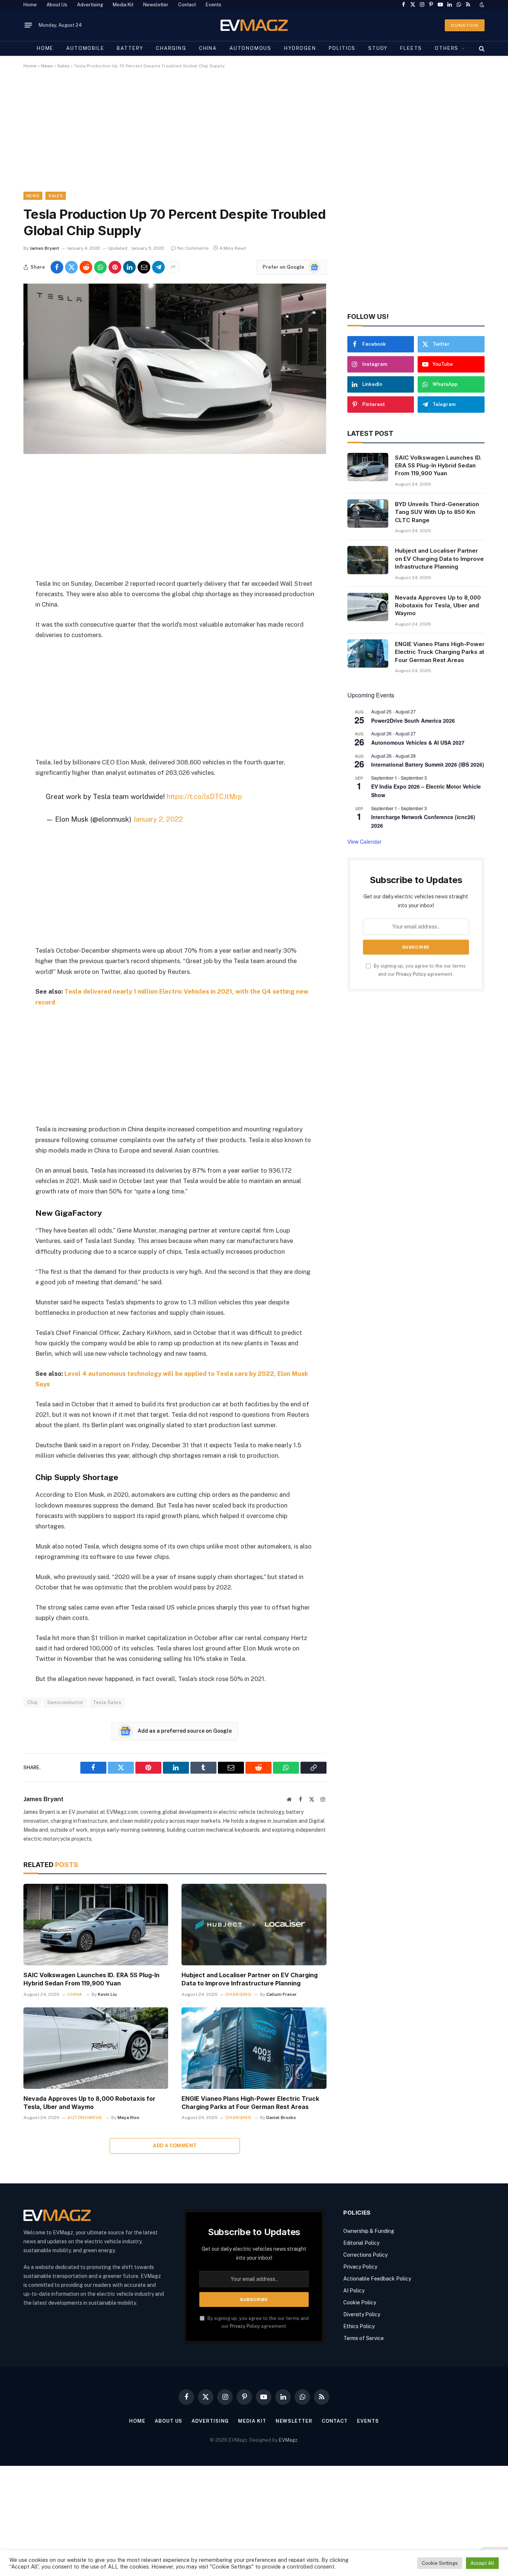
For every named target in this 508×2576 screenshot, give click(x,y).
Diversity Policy (362, 2314)
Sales (63, 66)
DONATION (465, 25)
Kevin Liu (107, 1994)
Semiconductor (65, 1702)
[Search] (481, 48)
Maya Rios (128, 2118)
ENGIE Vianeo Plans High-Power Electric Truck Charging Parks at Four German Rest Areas (250, 2103)
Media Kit (123, 5)
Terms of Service (364, 2338)
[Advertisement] (247, 137)
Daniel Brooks (281, 2118)
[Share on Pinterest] (115, 267)
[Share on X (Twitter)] (71, 267)
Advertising (90, 5)
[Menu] (28, 25)
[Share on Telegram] (158, 267)
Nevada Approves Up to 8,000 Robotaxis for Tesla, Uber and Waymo (89, 2103)
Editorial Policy (361, 2243)
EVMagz (288, 2440)
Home (30, 5)
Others (447, 48)
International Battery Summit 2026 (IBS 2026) (428, 764)
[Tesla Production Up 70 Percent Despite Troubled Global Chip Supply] (175, 452)
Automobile (85, 48)
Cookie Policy (360, 2302)
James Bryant (44, 248)
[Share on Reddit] (86, 267)
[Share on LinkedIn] (129, 267)
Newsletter (156, 5)
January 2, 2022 (158, 819)
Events (213, 5)
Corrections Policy (365, 2255)
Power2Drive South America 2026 (413, 720)
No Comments (193, 248)
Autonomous (250, 48)
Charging (171, 48)
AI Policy (354, 2291)
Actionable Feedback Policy (377, 2279)
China (208, 48)
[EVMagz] (254, 25)
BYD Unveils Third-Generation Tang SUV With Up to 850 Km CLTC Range (437, 512)
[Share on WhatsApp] (100, 267)
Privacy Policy (411, 974)
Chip (33, 1702)
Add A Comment (175, 2146)
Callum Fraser (282, 1994)
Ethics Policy (359, 2326)
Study (378, 48)
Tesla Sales (107, 1702)
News (47, 66)
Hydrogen (300, 48)
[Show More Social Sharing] (173, 267)
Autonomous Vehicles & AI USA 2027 (418, 742)
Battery (130, 48)
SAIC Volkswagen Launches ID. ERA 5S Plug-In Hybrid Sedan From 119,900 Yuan (91, 1979)
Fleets (411, 48)
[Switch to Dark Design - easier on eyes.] (481, 5)
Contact (187, 5)
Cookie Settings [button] (440, 2563)
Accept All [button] (482, 2563)
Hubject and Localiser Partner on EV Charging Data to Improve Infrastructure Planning (250, 1979)
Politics (342, 48)
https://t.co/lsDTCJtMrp (204, 796)
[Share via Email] (144, 267)
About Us (57, 5)
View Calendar (364, 841)
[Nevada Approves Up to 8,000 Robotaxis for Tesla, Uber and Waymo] (96, 2048)
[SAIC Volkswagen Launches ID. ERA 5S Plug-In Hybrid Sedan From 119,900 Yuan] (96, 1925)
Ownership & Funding (369, 2231)
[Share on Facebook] (57, 267)
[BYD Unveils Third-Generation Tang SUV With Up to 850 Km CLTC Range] (368, 514)
